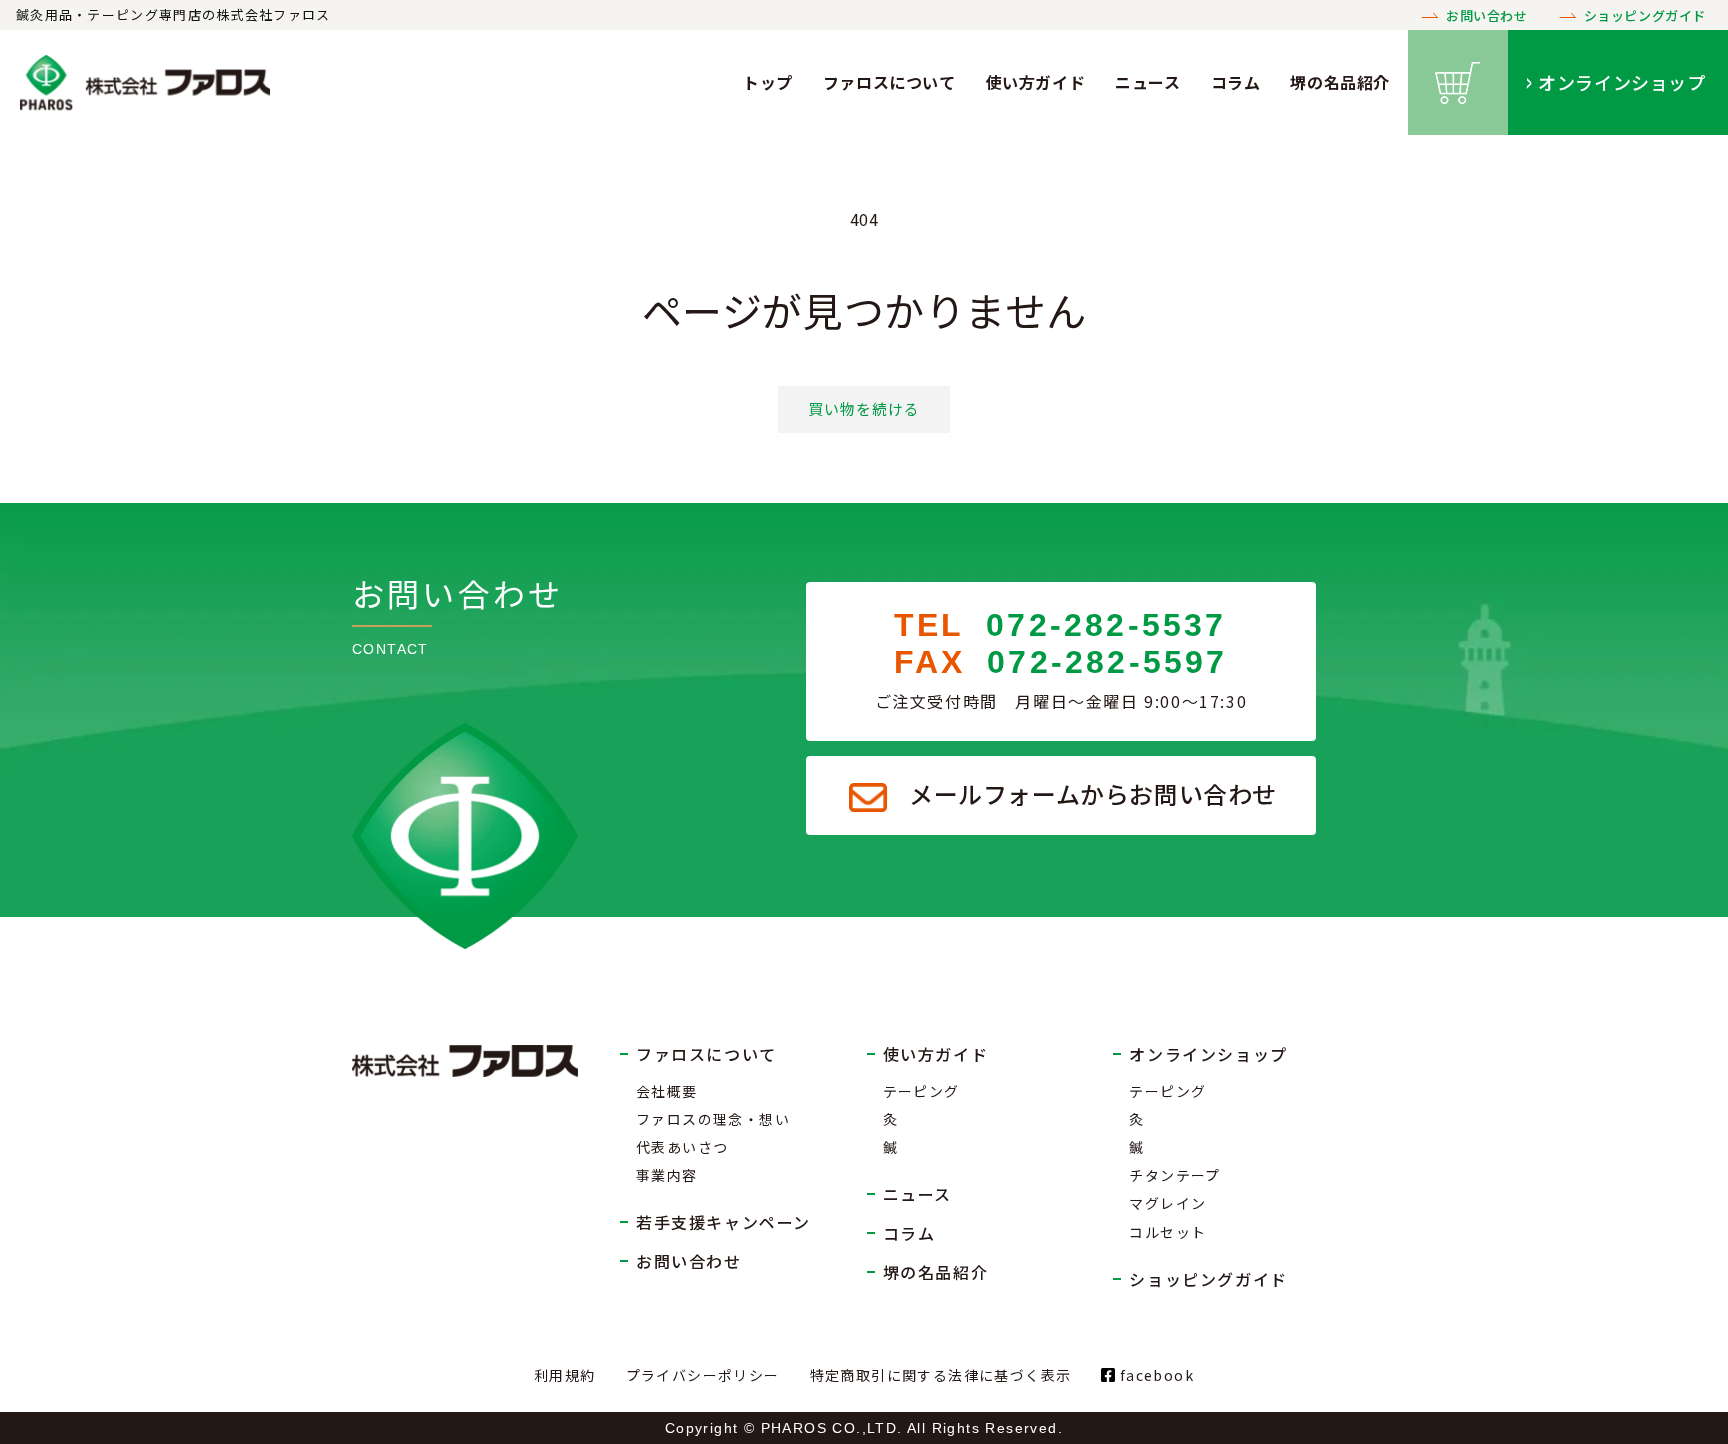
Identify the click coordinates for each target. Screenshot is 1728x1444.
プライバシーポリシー (703, 1375)
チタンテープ (1174, 1175)
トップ (768, 82)
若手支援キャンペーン (723, 1222)
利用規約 (565, 1375)
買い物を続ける (864, 408)
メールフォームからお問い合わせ (1093, 793)
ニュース (1147, 82)
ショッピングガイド (1645, 15)
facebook (1154, 1375)
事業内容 (667, 1175)
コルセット (1167, 1232)
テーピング (921, 1091)
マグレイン (1167, 1203)
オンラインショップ (1621, 82)
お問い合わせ (1487, 15)
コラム (1236, 82)
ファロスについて (889, 82)
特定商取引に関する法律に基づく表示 (941, 1375)
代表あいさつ (682, 1147)
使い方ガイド (1036, 82)
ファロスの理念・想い (713, 1119)
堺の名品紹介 (1340, 82)
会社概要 (667, 1091)
